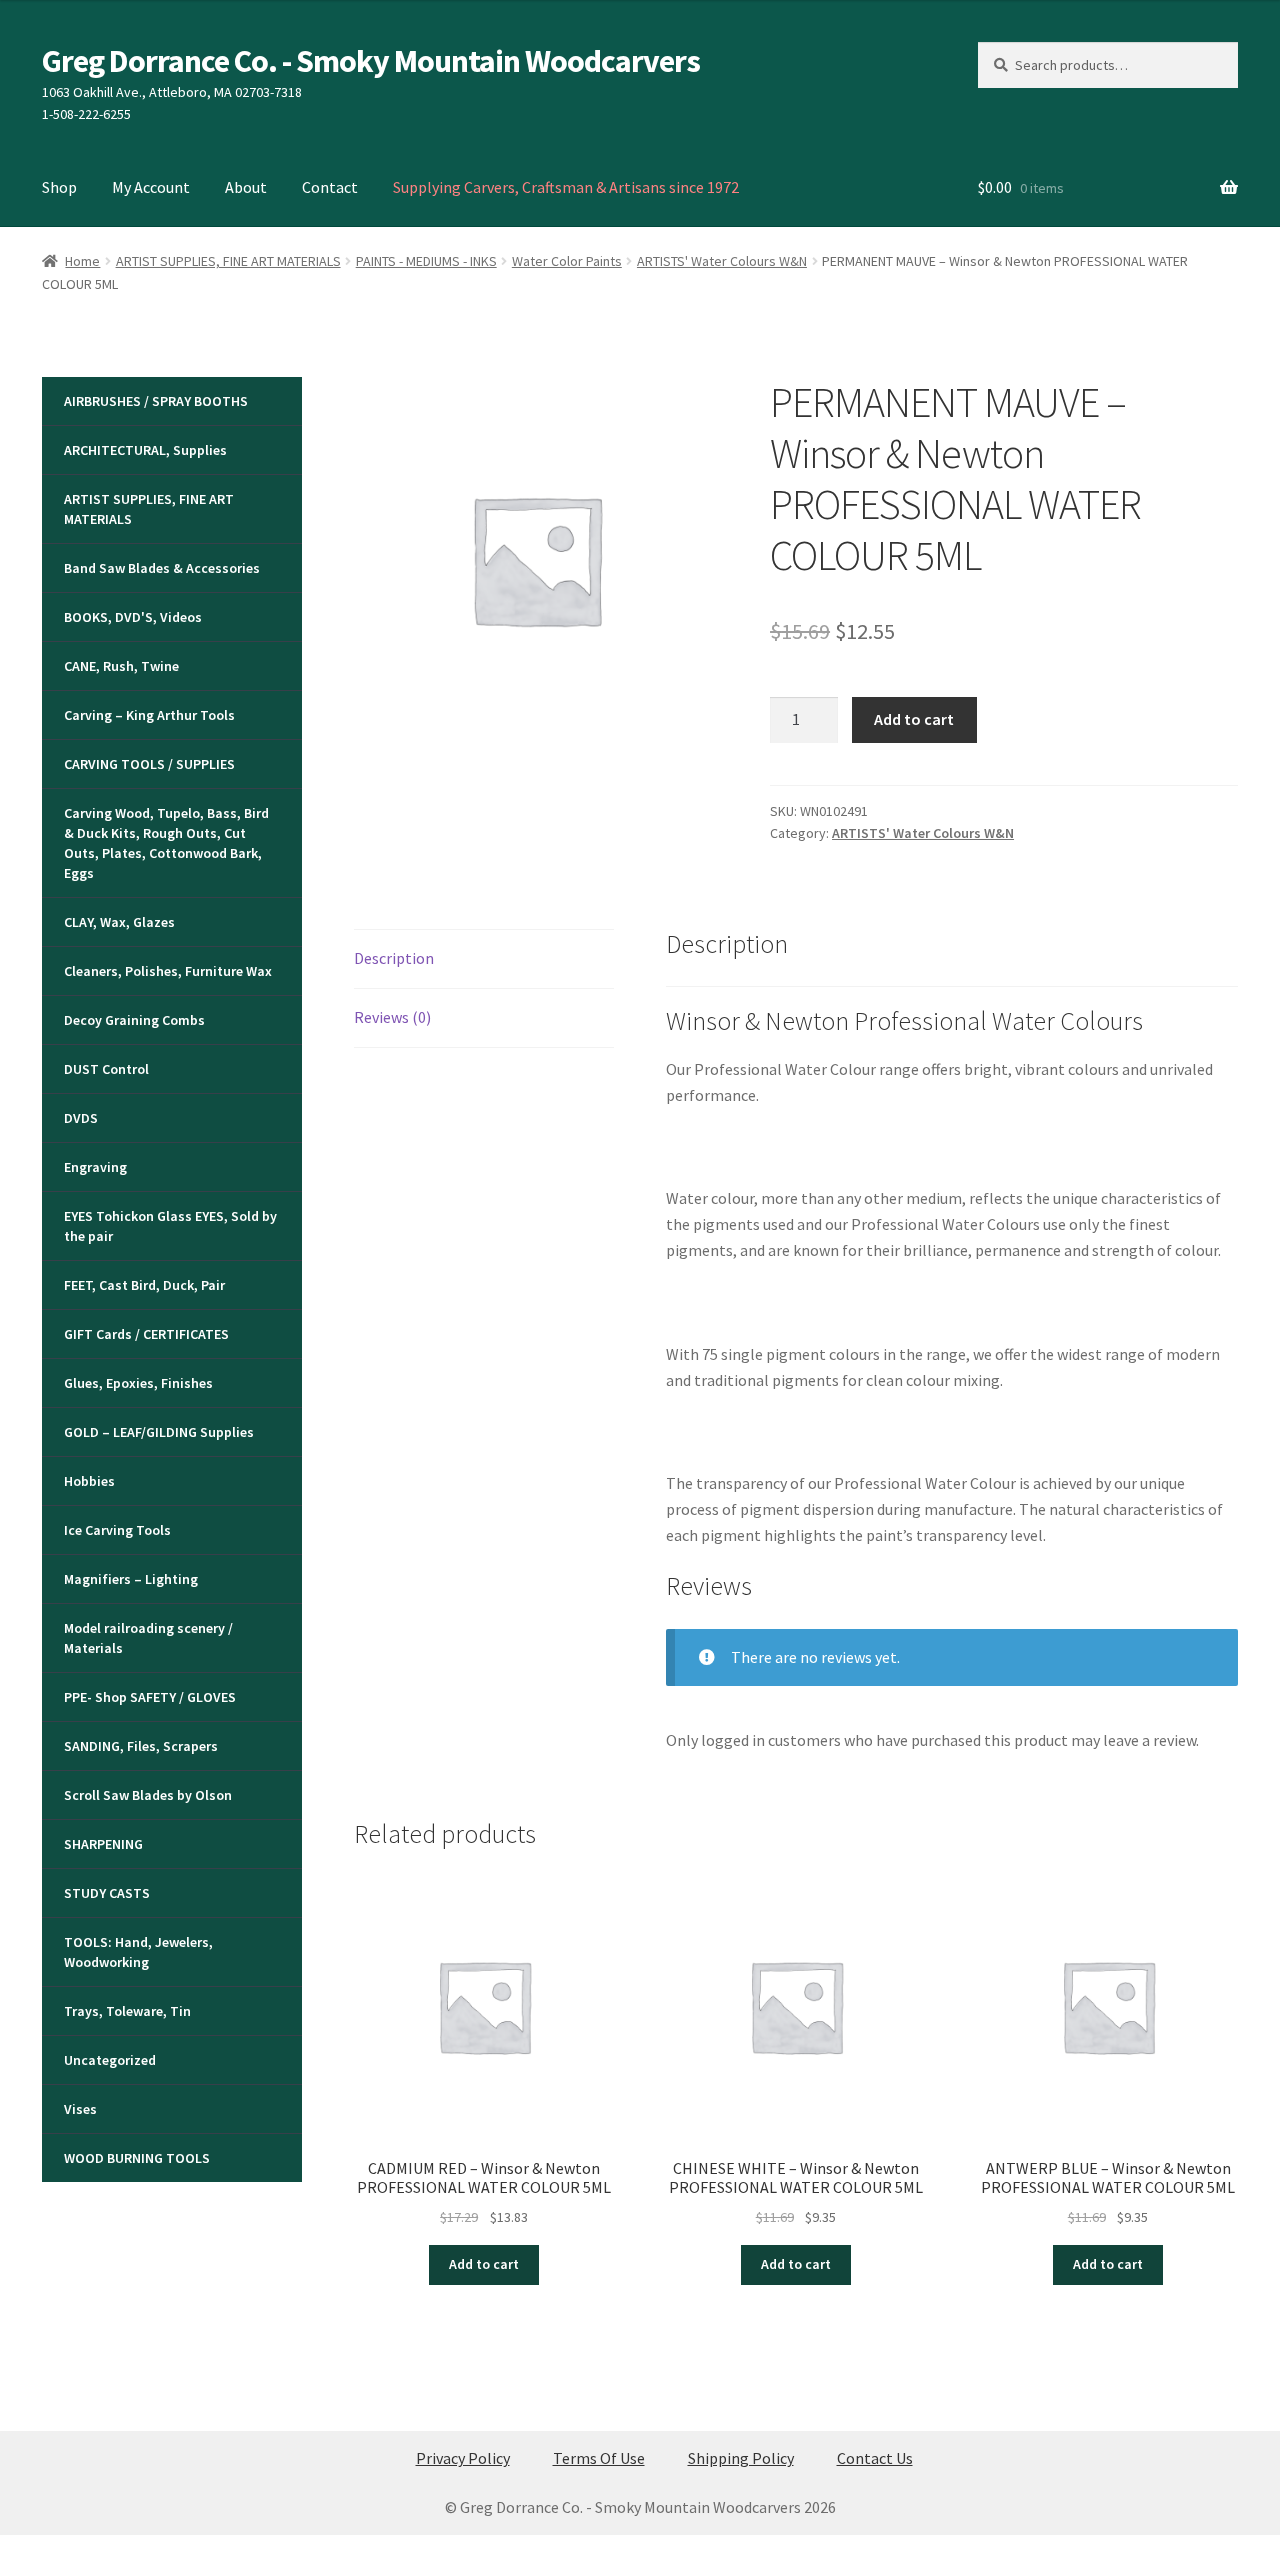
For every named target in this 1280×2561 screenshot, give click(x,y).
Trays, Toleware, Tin (127, 2011)
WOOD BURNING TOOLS (137, 2158)
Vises (80, 2109)
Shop (59, 187)
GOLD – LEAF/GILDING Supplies (159, 1432)
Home (82, 261)
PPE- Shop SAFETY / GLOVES (150, 1697)
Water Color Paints (567, 261)
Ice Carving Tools (117, 1530)
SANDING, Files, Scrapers (141, 1746)
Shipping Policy (741, 2458)
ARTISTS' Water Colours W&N (722, 261)
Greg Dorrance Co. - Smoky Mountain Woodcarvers (371, 61)
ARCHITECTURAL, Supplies (145, 450)
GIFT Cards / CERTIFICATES (146, 1334)
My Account (151, 187)
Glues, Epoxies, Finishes (138, 1383)
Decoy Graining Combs (134, 1020)
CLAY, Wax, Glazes (119, 922)
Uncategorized (110, 2060)
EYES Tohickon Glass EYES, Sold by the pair (170, 1226)
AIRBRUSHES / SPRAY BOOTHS (156, 401)
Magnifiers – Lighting (131, 1579)
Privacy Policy (463, 2458)
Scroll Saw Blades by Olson (148, 1795)
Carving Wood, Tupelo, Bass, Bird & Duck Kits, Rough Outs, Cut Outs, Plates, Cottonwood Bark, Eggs (166, 843)
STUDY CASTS (107, 1893)
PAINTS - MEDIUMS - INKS (426, 261)
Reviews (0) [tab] (392, 1017)
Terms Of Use (599, 2458)
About (246, 187)
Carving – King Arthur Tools (149, 715)
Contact (330, 187)
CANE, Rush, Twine (121, 666)
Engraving (95, 1167)
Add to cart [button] (484, 2264)
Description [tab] (394, 958)
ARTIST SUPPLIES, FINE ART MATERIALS (228, 261)
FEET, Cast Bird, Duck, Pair (144, 1285)
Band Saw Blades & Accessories (162, 568)
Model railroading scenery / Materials (148, 1638)
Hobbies (89, 1481)
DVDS (81, 1118)
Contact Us (875, 2458)
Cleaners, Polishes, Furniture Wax (168, 971)
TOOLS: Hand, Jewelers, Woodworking (138, 1952)
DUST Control (106, 1069)
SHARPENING (103, 1844)
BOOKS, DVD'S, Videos (133, 617)
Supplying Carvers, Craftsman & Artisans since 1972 (566, 187)
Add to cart (914, 719)
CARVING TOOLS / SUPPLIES (149, 764)
